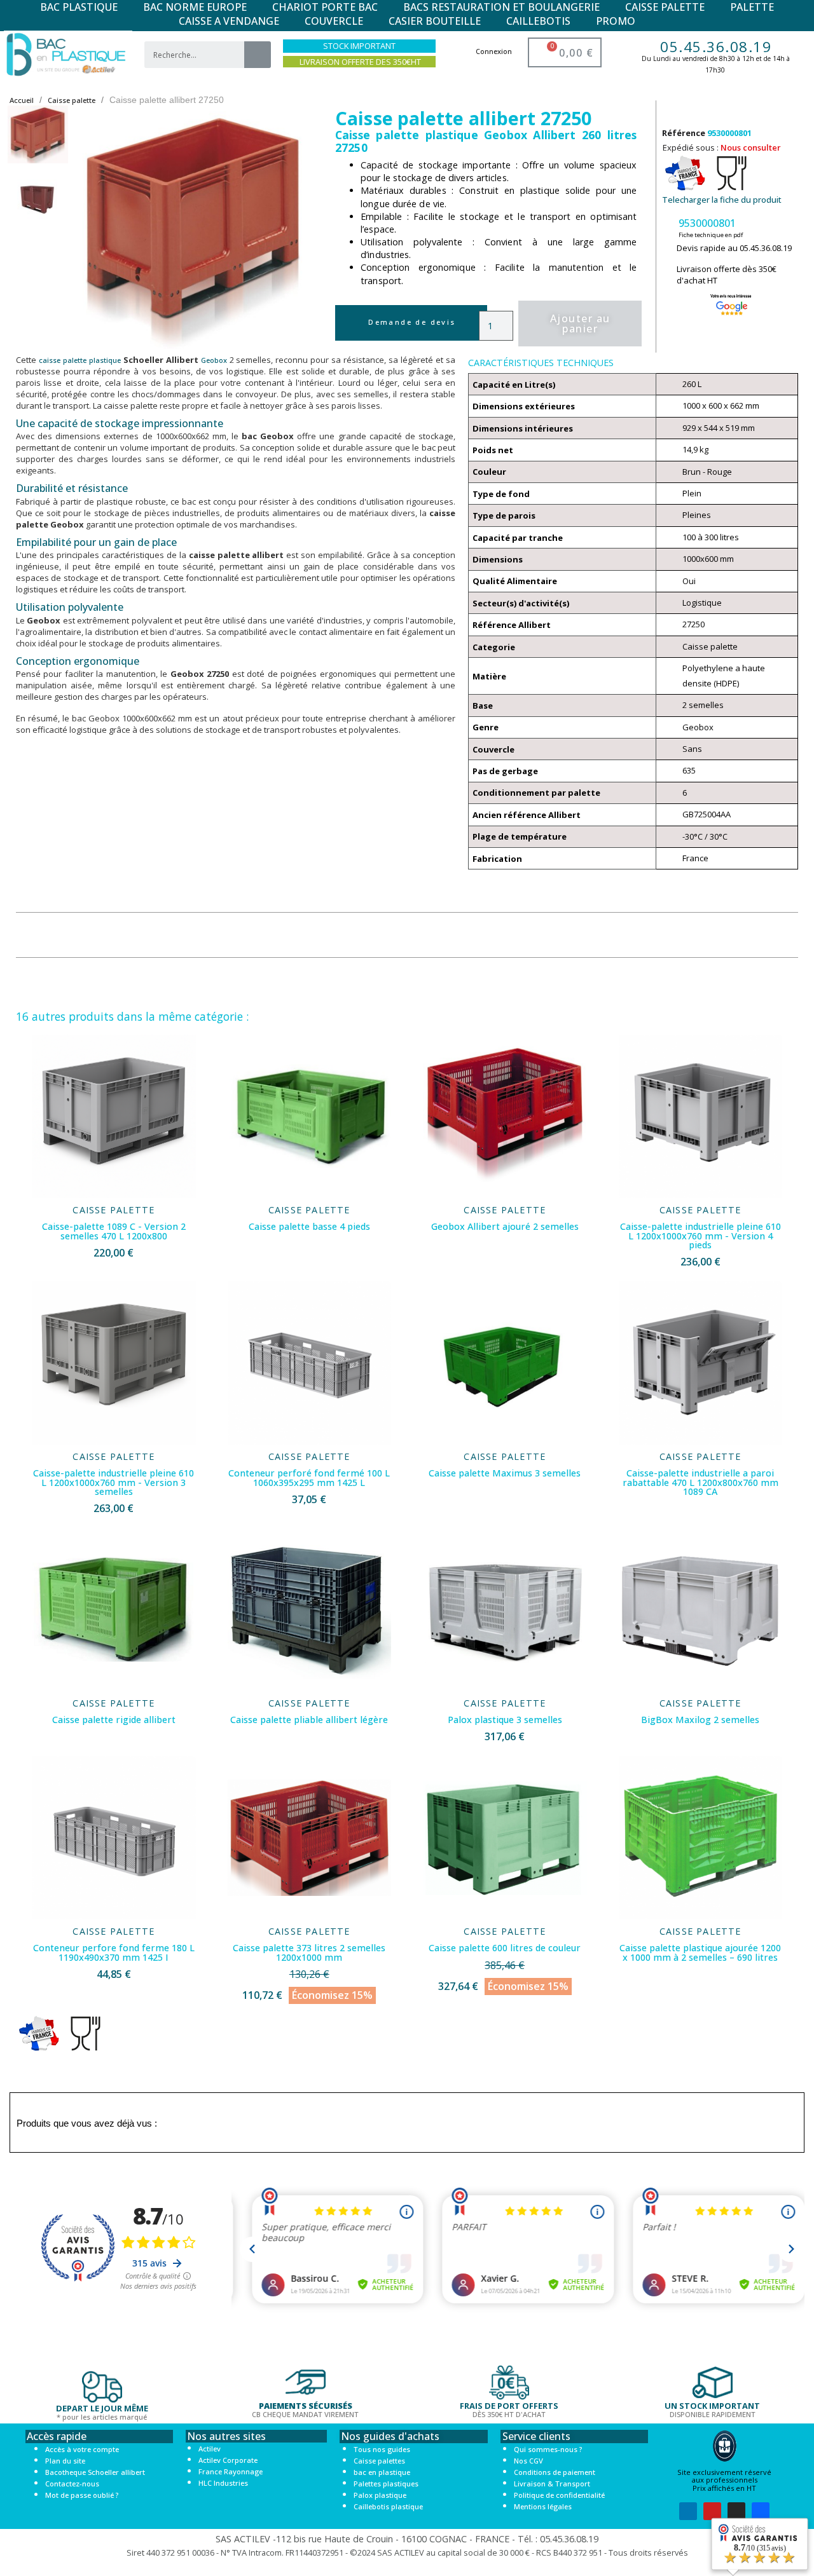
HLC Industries (223, 2483)
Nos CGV (528, 2461)
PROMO (616, 21)
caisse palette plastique (80, 360)
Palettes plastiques (386, 2484)
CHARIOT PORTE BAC (325, 7)
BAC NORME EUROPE (195, 7)
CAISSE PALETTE (665, 7)
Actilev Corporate (228, 2460)
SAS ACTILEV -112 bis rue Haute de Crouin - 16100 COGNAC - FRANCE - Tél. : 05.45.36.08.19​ (407, 2539)
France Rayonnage (231, 2471)
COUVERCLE (334, 21)
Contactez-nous (72, 2484)
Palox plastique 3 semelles (505, 1720)
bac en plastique (382, 2472)
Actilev (210, 2449)
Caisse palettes (379, 2461)
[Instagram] (736, 2511)
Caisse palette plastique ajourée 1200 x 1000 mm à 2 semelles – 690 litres (700, 1952)
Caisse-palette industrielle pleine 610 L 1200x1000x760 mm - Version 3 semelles (114, 1482)
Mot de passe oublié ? (82, 2495)
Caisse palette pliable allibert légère (309, 1720)
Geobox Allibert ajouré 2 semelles (505, 1226)
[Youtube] (712, 2511)
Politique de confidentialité (559, 2495)
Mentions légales (543, 2506)
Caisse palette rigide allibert (114, 1720)
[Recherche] (258, 55)
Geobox (214, 360)
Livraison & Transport (552, 2484)
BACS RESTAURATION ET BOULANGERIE (501, 7)
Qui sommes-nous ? (548, 2449)
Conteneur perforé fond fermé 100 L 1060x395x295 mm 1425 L (309, 1477)
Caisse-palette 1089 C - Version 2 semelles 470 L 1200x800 (114, 1231)
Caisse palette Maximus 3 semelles (505, 1473)
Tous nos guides (382, 2449)
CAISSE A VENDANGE (229, 21)
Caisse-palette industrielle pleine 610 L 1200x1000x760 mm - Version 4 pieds (700, 1236)
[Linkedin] (688, 2511)
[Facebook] (761, 2511)
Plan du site (65, 2461)
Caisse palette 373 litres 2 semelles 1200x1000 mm (309, 1952)
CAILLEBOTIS (538, 21)
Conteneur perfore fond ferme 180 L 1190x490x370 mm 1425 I (114, 1952)
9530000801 (707, 223)
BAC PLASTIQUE (79, 7)
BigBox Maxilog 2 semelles (700, 1720)
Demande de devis (412, 322)
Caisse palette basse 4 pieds (309, 1226)
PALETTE (752, 7)
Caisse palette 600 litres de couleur (505, 1948)
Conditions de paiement (555, 2472)
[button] (93, 230)
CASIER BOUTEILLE (435, 21)
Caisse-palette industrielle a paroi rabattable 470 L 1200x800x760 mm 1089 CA (700, 1482)
